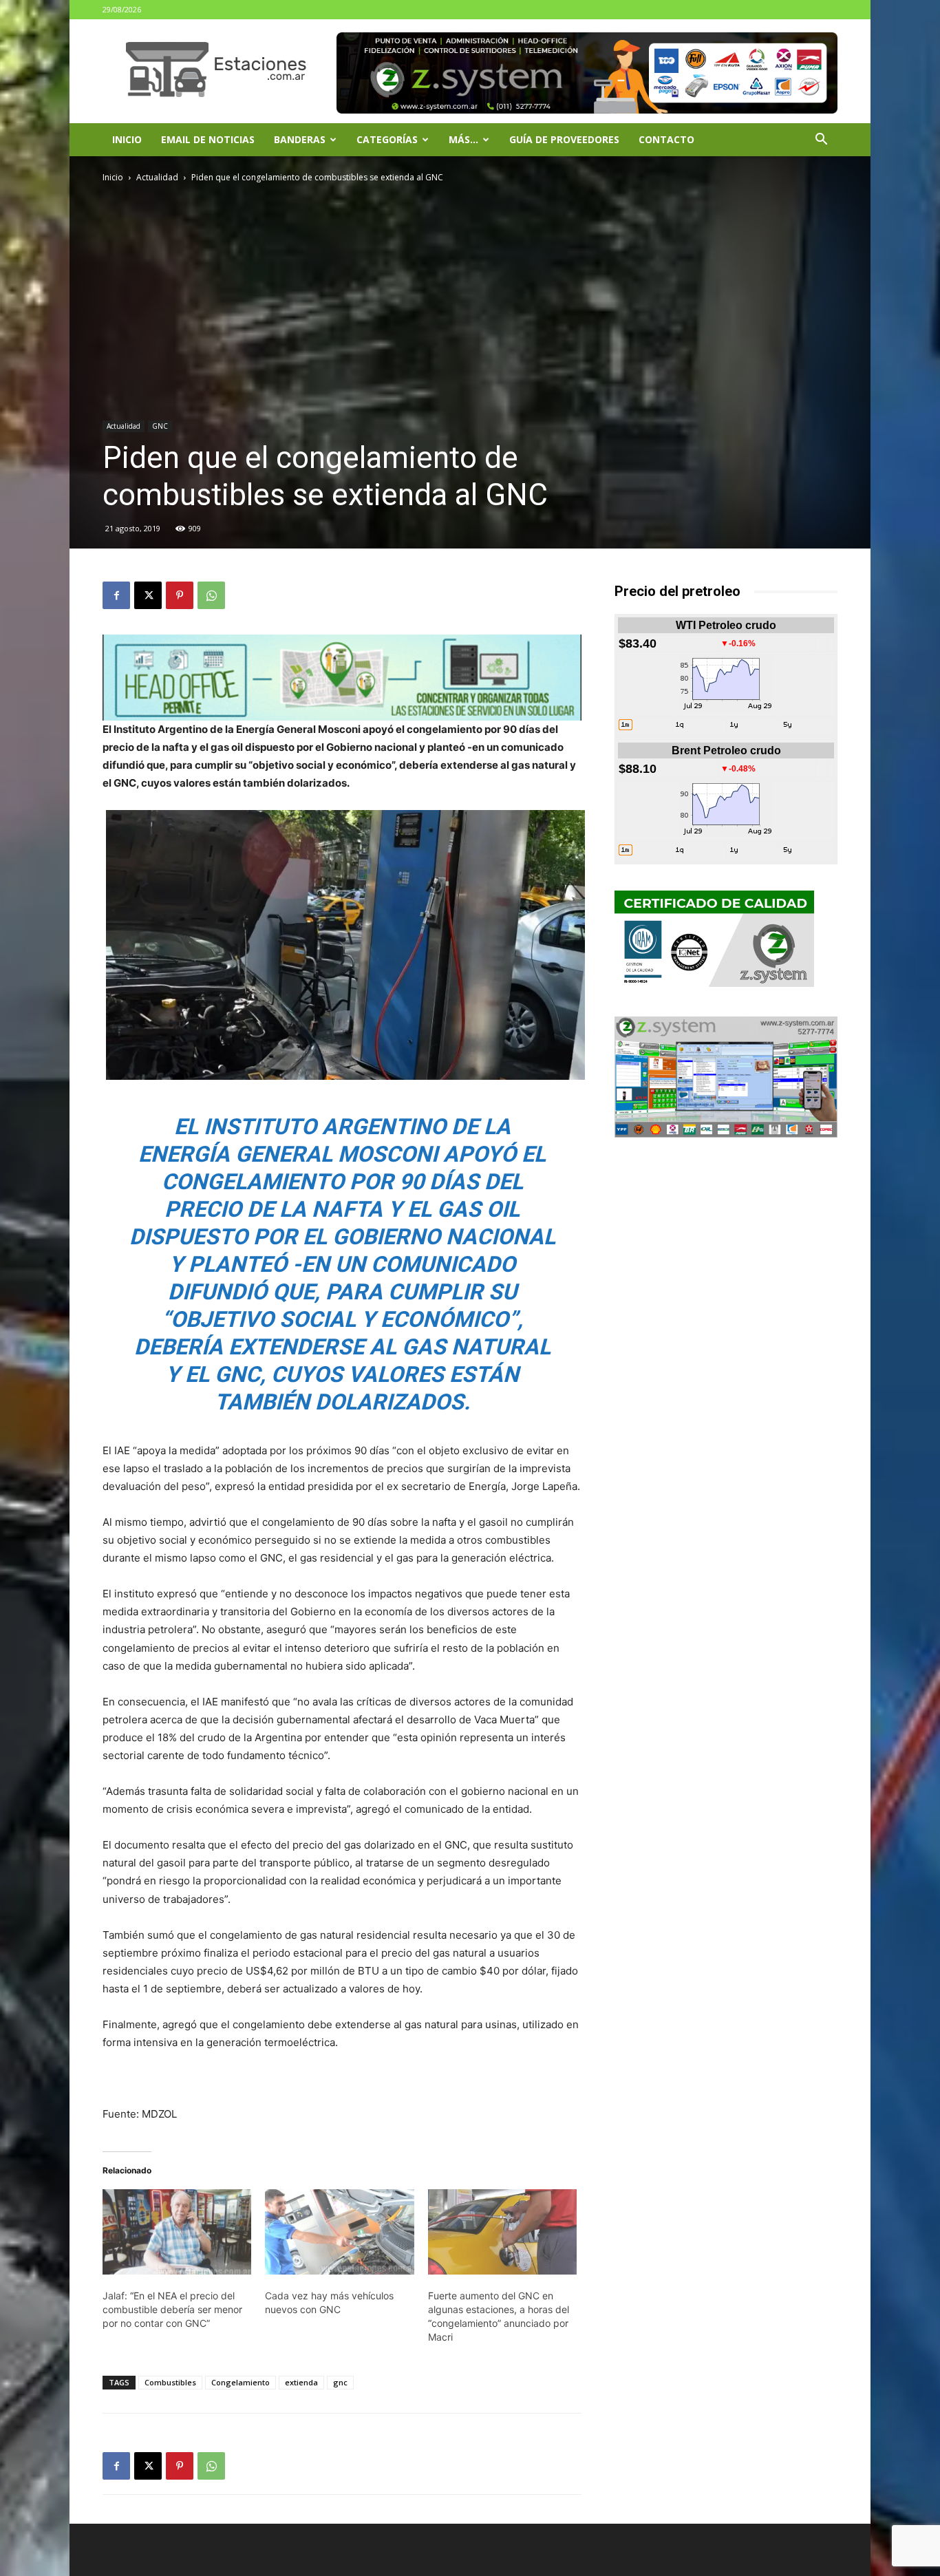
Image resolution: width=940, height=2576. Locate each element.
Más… (463, 139)
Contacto (666, 139)
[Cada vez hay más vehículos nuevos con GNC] (339, 2232)
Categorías (387, 139)
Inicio (127, 139)
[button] (821, 141)
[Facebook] (116, 595)
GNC (160, 426)
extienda (301, 2382)
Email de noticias (208, 139)
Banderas (300, 139)
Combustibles (170, 2382)
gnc (340, 2382)
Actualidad (157, 177)
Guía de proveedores (564, 139)
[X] (148, 595)
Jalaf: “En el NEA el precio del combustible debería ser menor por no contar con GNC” (172, 2309)
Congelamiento (241, 2382)
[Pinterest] (180, 595)
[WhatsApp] (211, 595)
